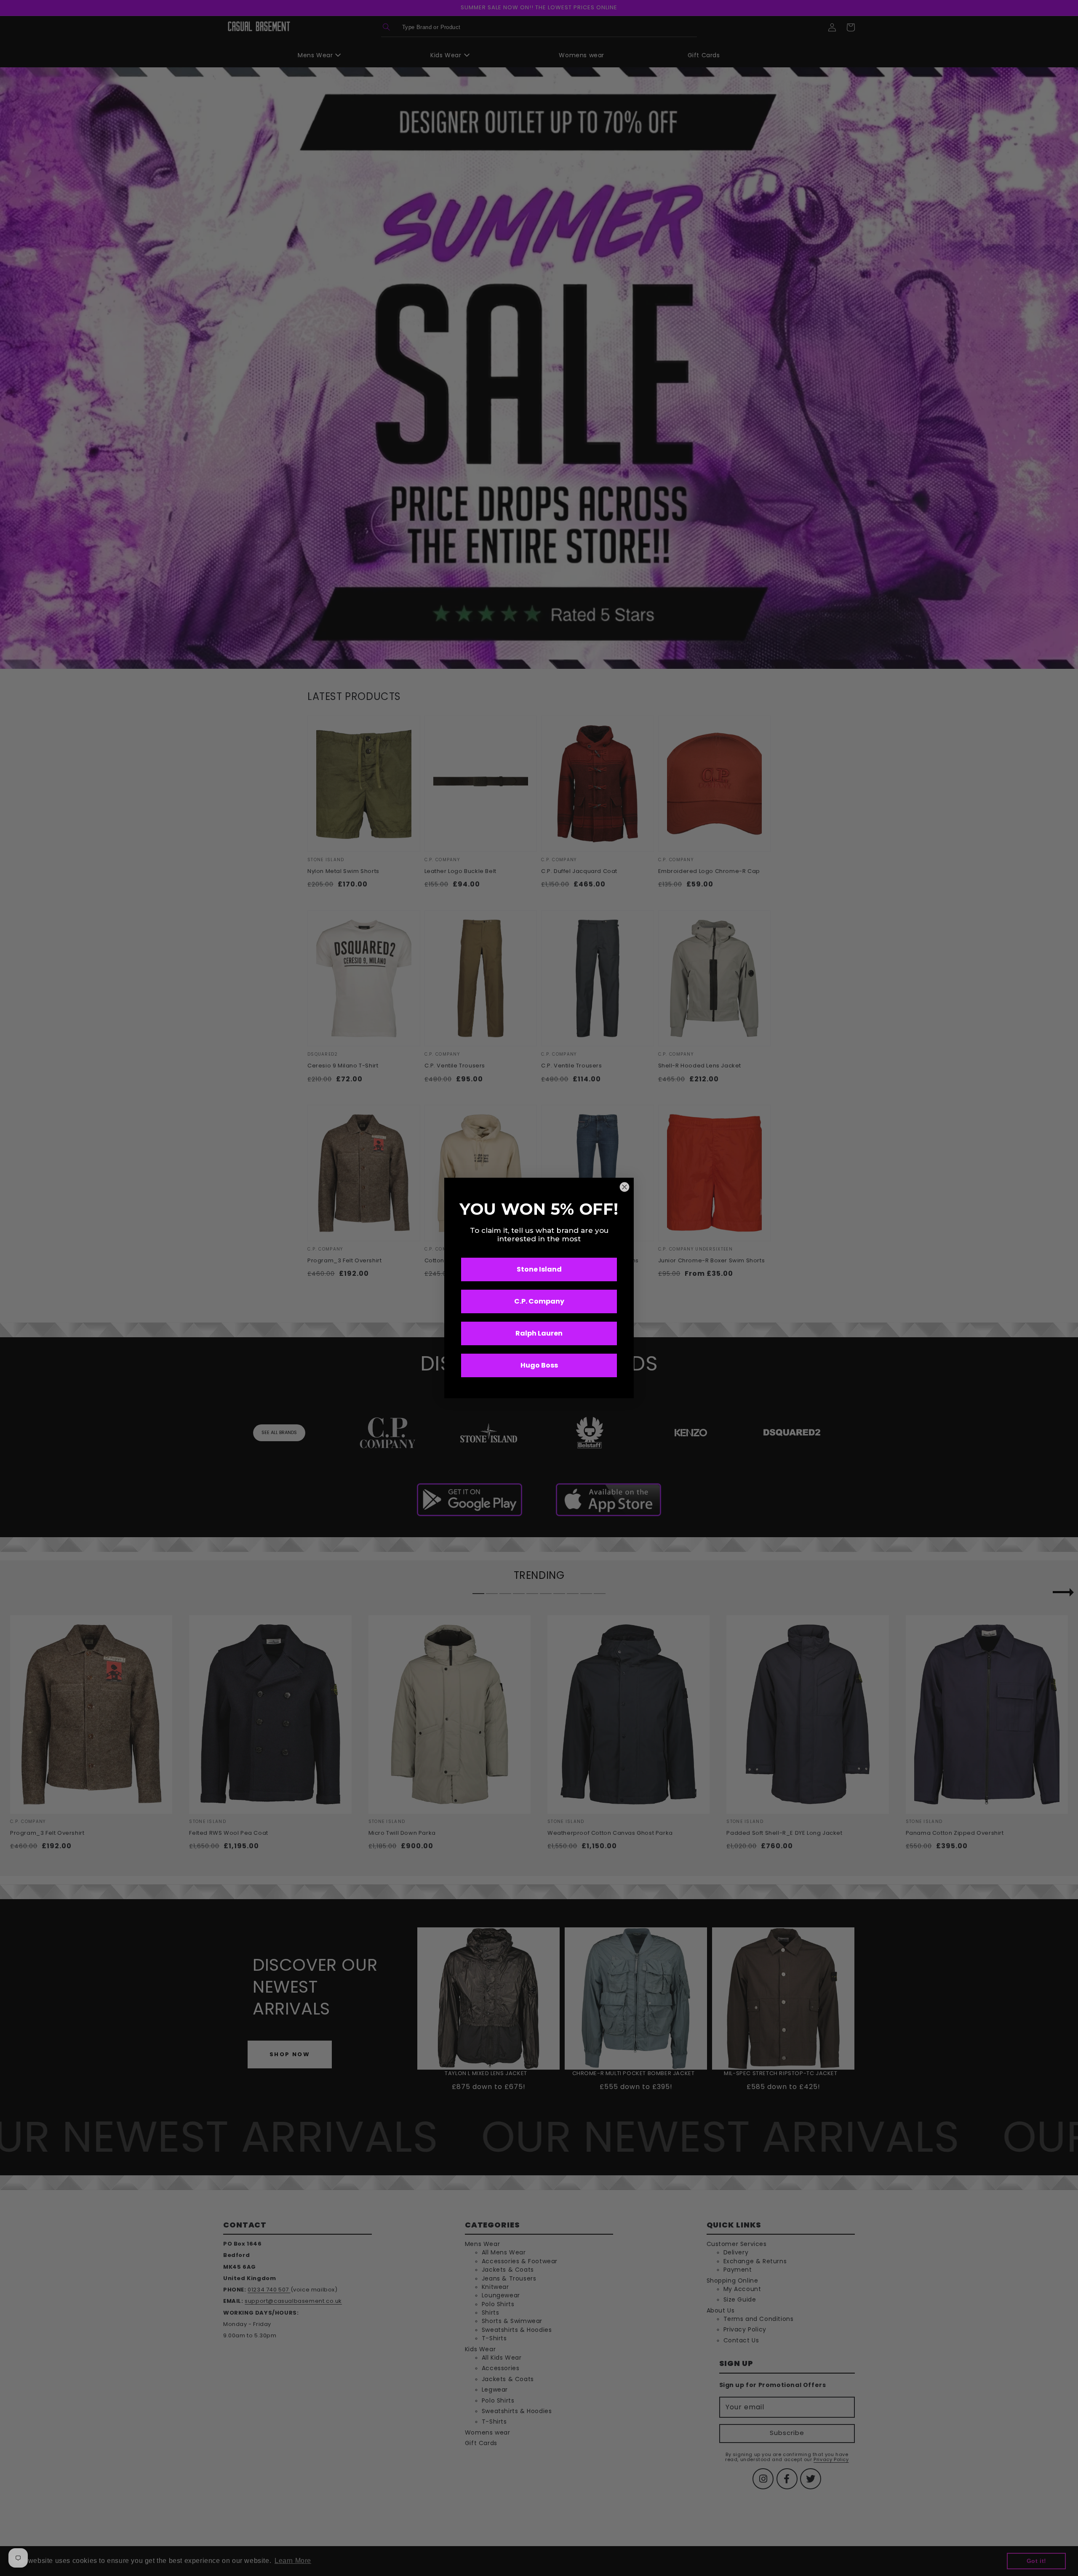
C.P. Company (539, 1301)
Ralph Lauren (539, 1333)
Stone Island (539, 1269)
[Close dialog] (624, 1187)
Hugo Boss (539, 1365)
